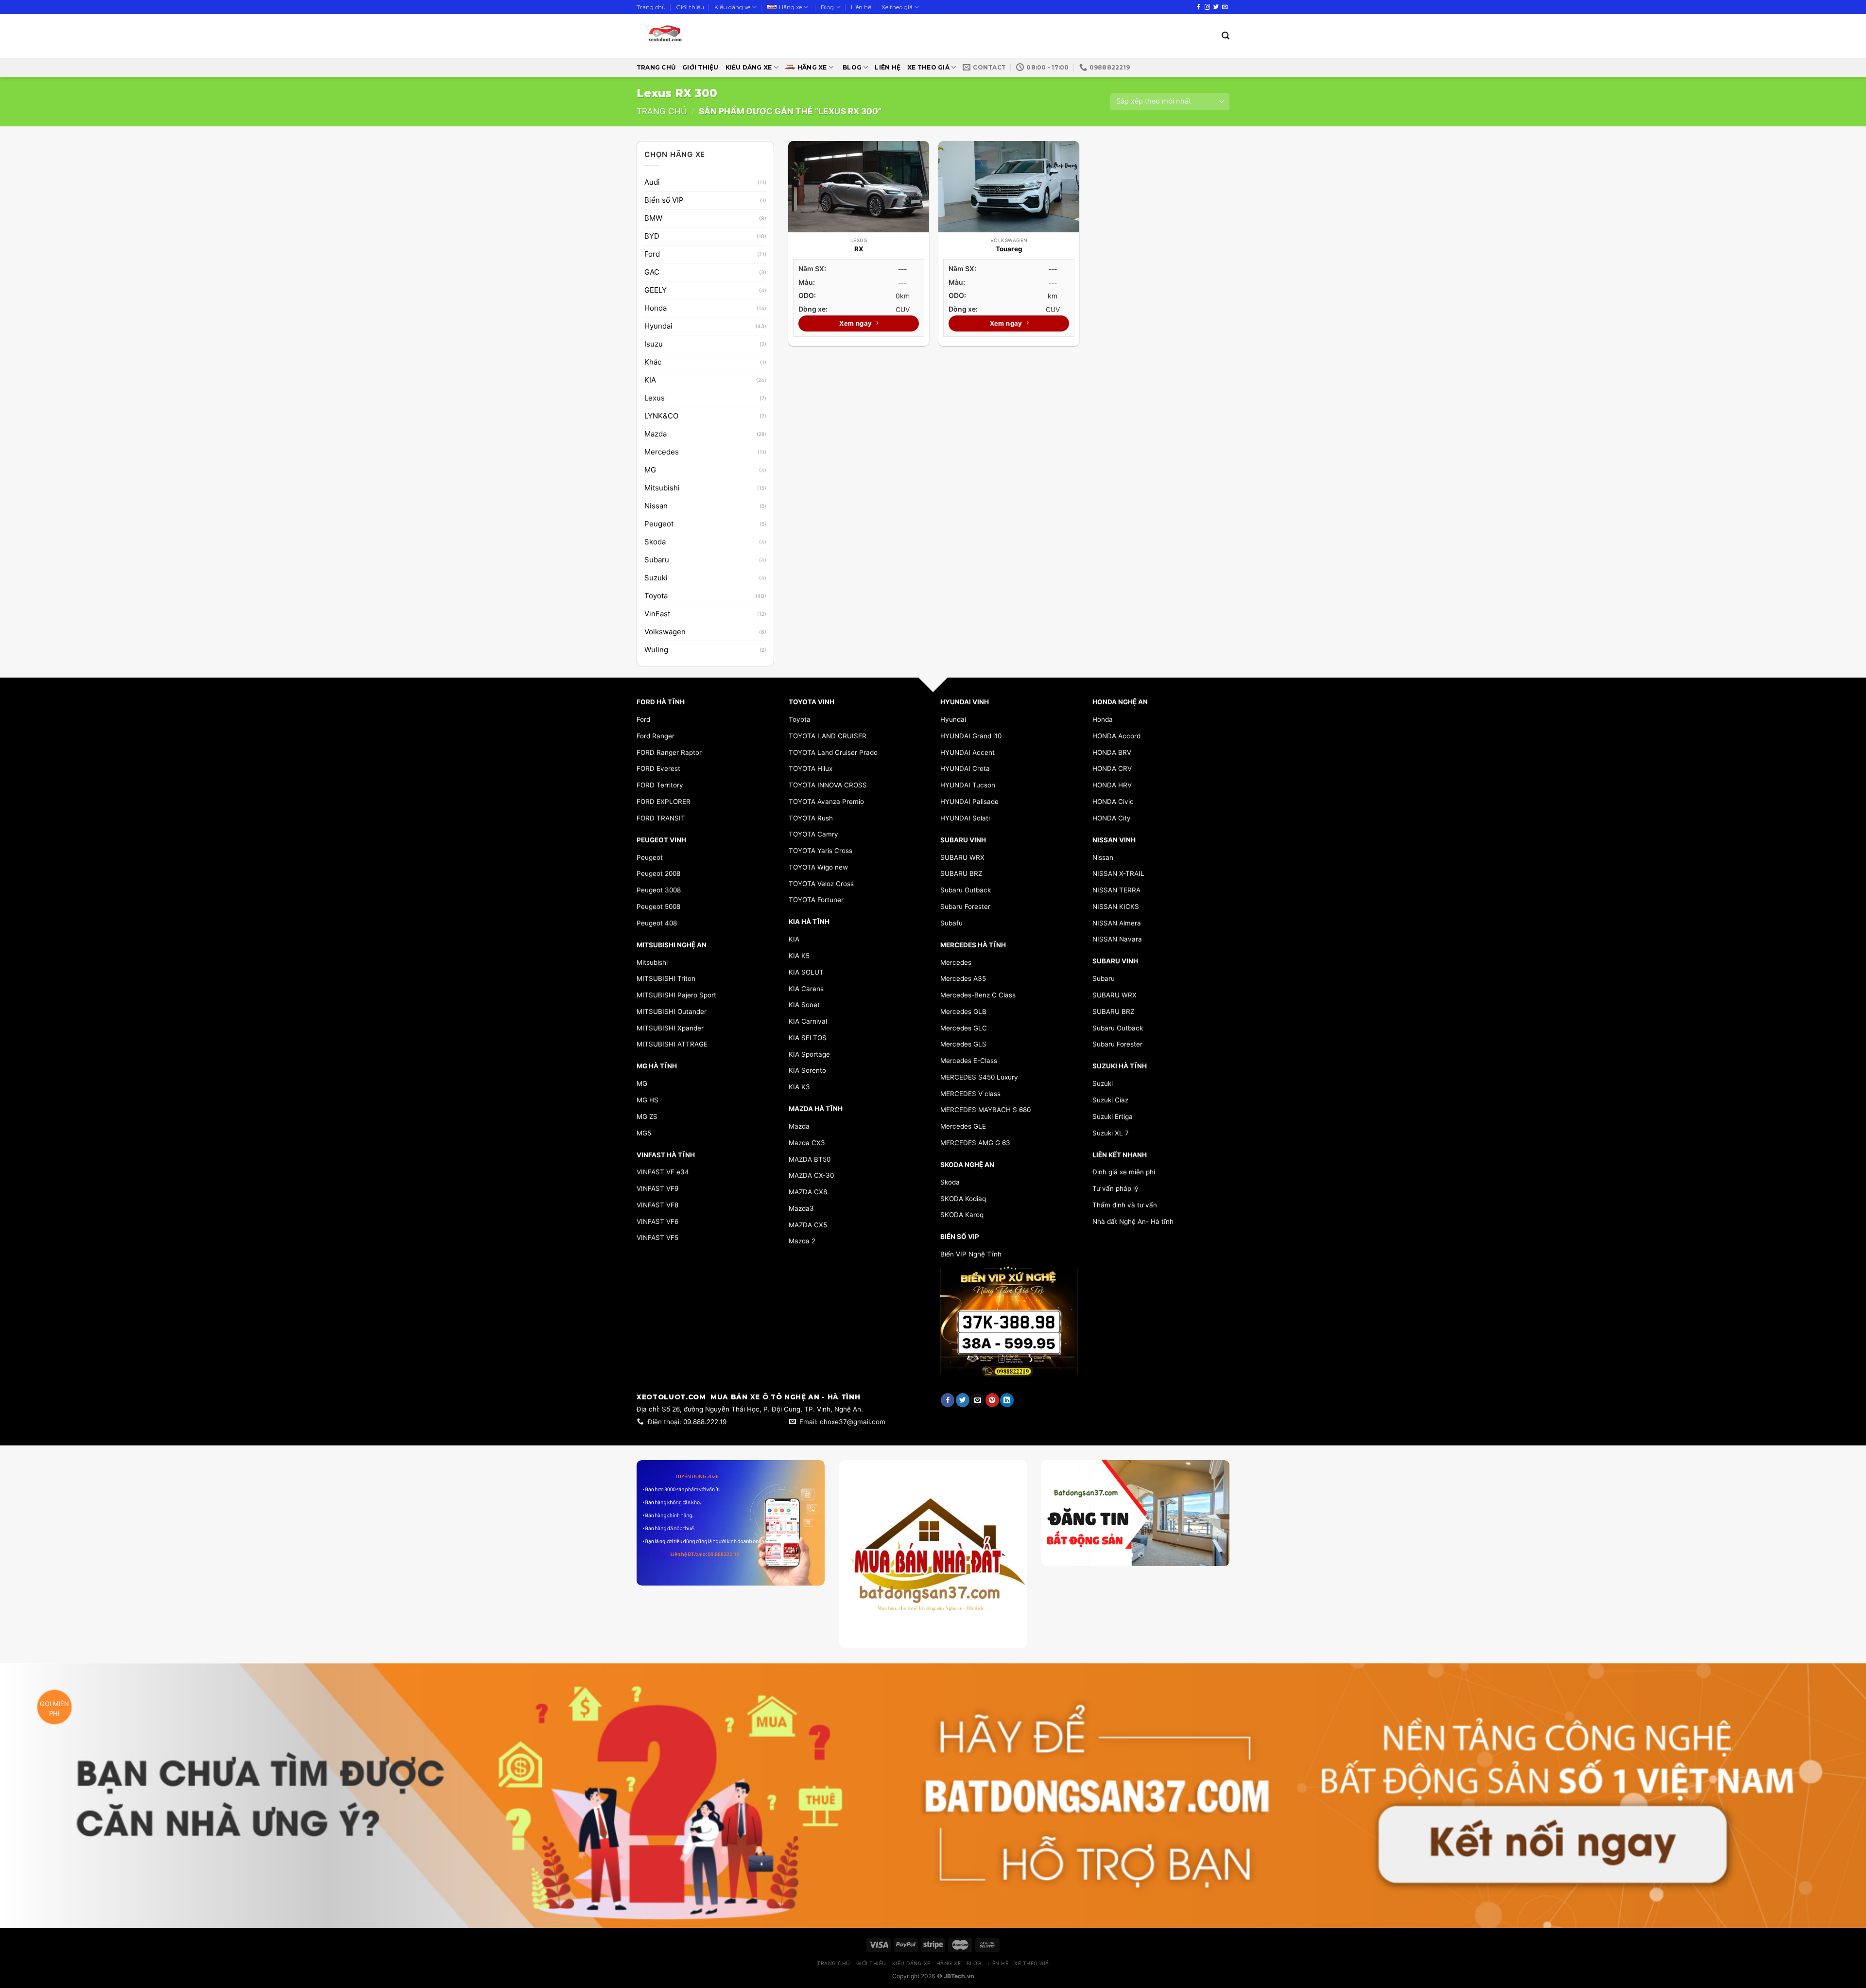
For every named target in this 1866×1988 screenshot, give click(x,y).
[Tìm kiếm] (1226, 36)
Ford (652, 254)
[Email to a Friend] (977, 1400)
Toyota (656, 596)
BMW (653, 218)
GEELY (656, 290)
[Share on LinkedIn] (1007, 1400)
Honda (656, 308)
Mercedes (662, 452)
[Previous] (1057, 1539)
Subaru (657, 560)
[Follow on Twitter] (1216, 7)
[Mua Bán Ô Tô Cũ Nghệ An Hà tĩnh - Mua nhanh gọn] (694, 36)
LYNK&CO (661, 416)
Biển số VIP (664, 200)
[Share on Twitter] (963, 1400)
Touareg (1009, 249)
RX (859, 249)
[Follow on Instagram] (1207, 7)
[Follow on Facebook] (1199, 7)
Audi (652, 182)
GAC (652, 272)
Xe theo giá (897, 7)
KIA (650, 380)
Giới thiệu (690, 7)
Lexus (655, 398)
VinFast (657, 614)
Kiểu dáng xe (732, 7)
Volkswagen (665, 632)
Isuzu (654, 344)
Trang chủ (651, 7)
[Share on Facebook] (948, 1400)
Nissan (656, 506)
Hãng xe (790, 7)
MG (650, 470)
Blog (827, 7)
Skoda (655, 542)
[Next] (1213, 1539)
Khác (653, 362)
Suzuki (656, 578)
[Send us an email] (1225, 7)
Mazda (656, 434)
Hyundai (658, 326)
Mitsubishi (662, 488)
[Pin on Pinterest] (992, 1400)
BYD (652, 236)
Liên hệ (861, 7)
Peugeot (659, 524)
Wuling (656, 650)
